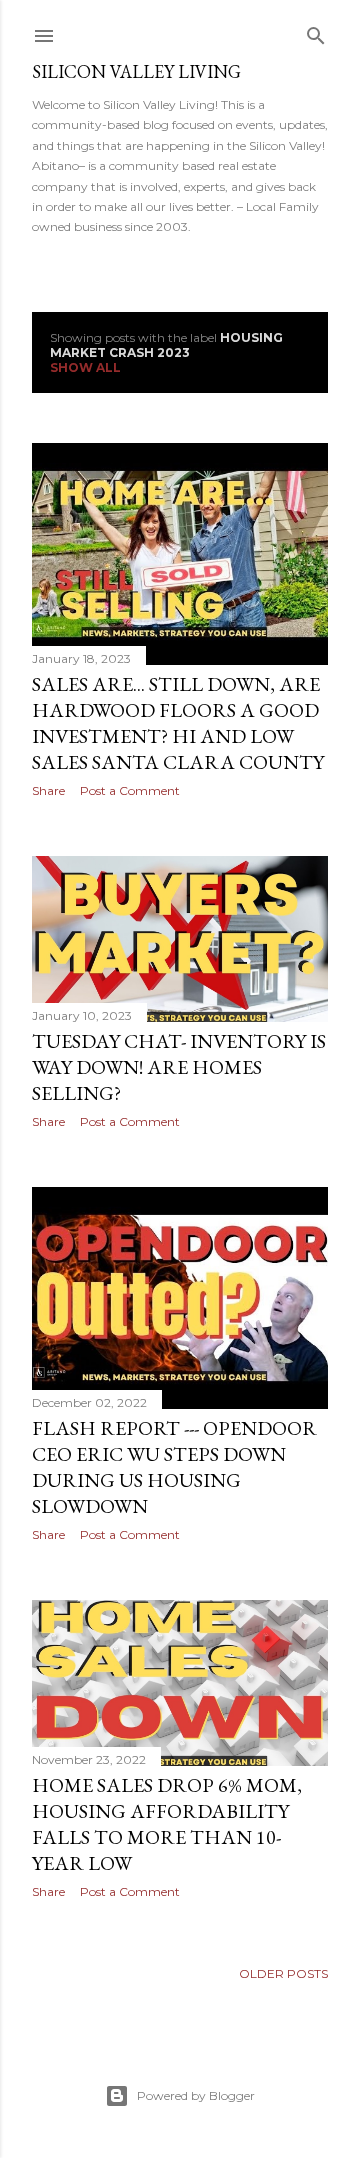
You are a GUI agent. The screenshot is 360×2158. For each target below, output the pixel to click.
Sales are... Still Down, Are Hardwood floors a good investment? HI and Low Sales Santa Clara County (178, 723)
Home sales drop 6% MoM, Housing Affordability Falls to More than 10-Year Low (167, 1824)
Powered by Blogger (196, 2095)
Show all (85, 367)
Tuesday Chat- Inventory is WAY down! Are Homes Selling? (179, 1067)
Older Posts (283, 1973)
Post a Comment (130, 790)
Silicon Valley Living (136, 71)
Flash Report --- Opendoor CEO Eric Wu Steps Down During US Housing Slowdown (174, 1467)
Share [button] (48, 790)
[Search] (316, 31)
